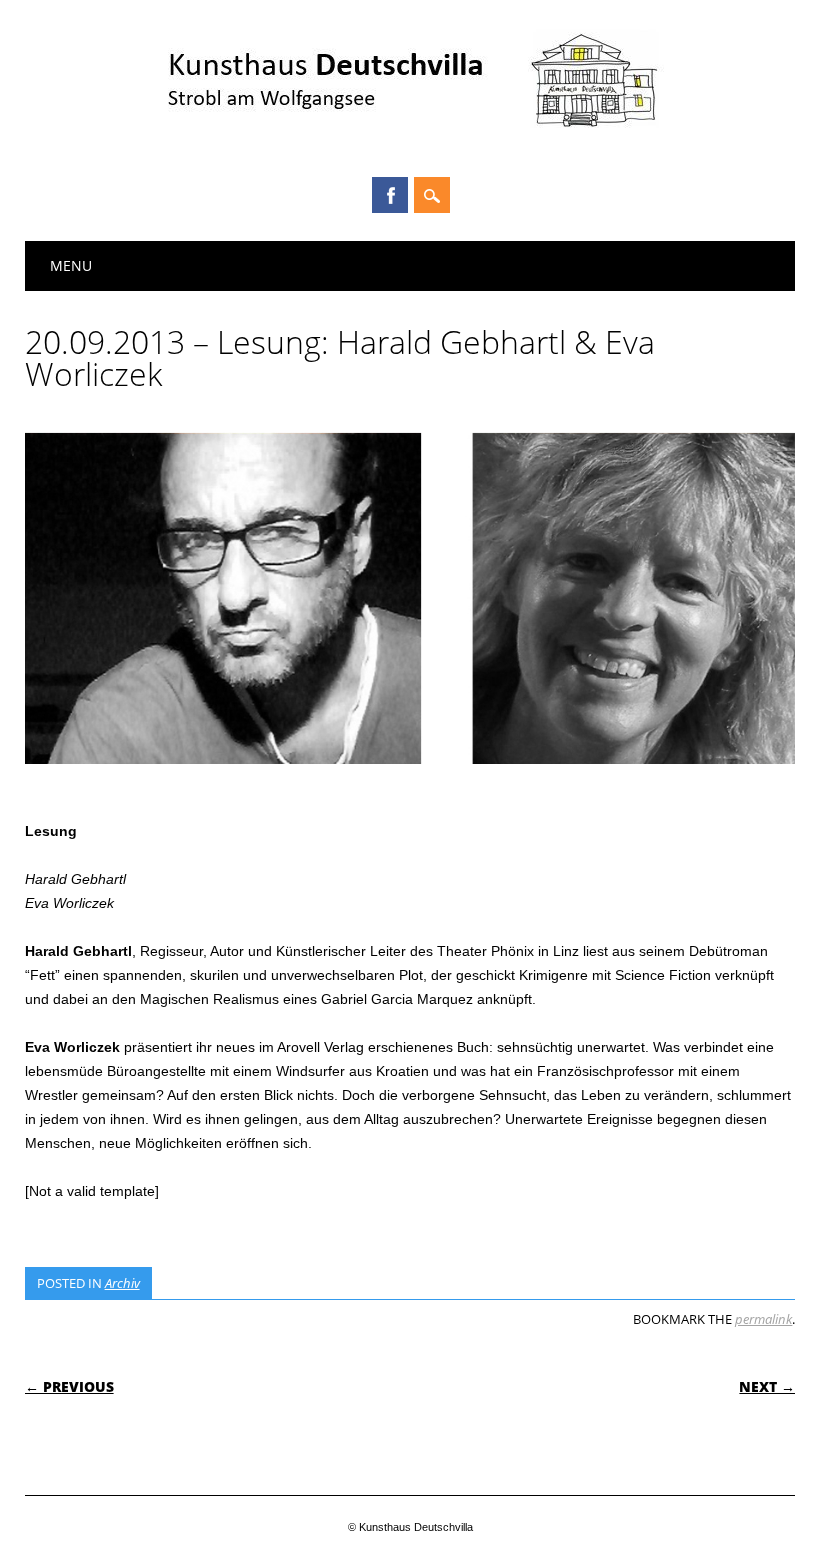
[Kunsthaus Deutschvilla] (410, 140)
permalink (763, 1319)
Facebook (390, 195)
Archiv (122, 1283)
